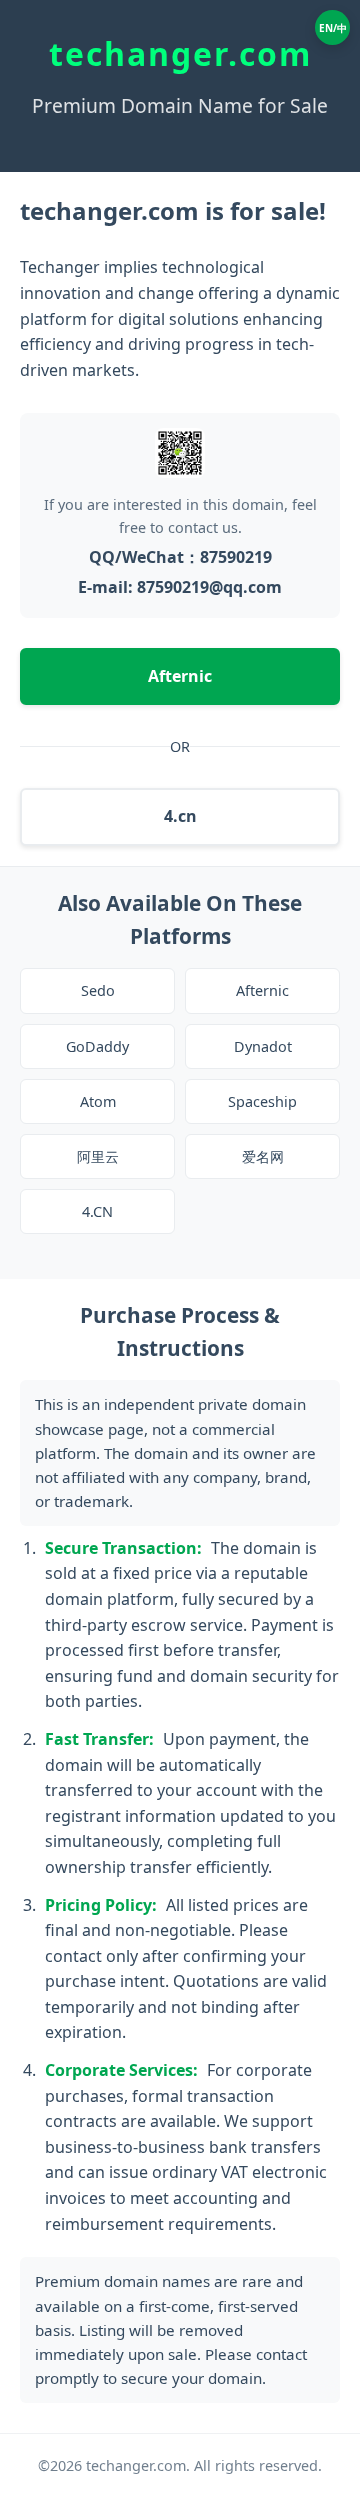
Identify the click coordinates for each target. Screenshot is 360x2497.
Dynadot (263, 1046)
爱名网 (263, 1156)
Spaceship (262, 1101)
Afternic (180, 676)
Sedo (98, 990)
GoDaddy (97, 1046)
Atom (98, 1101)
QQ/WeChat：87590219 (180, 557)
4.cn (180, 816)
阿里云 (98, 1156)
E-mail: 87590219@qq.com (180, 587)
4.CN (97, 1211)
